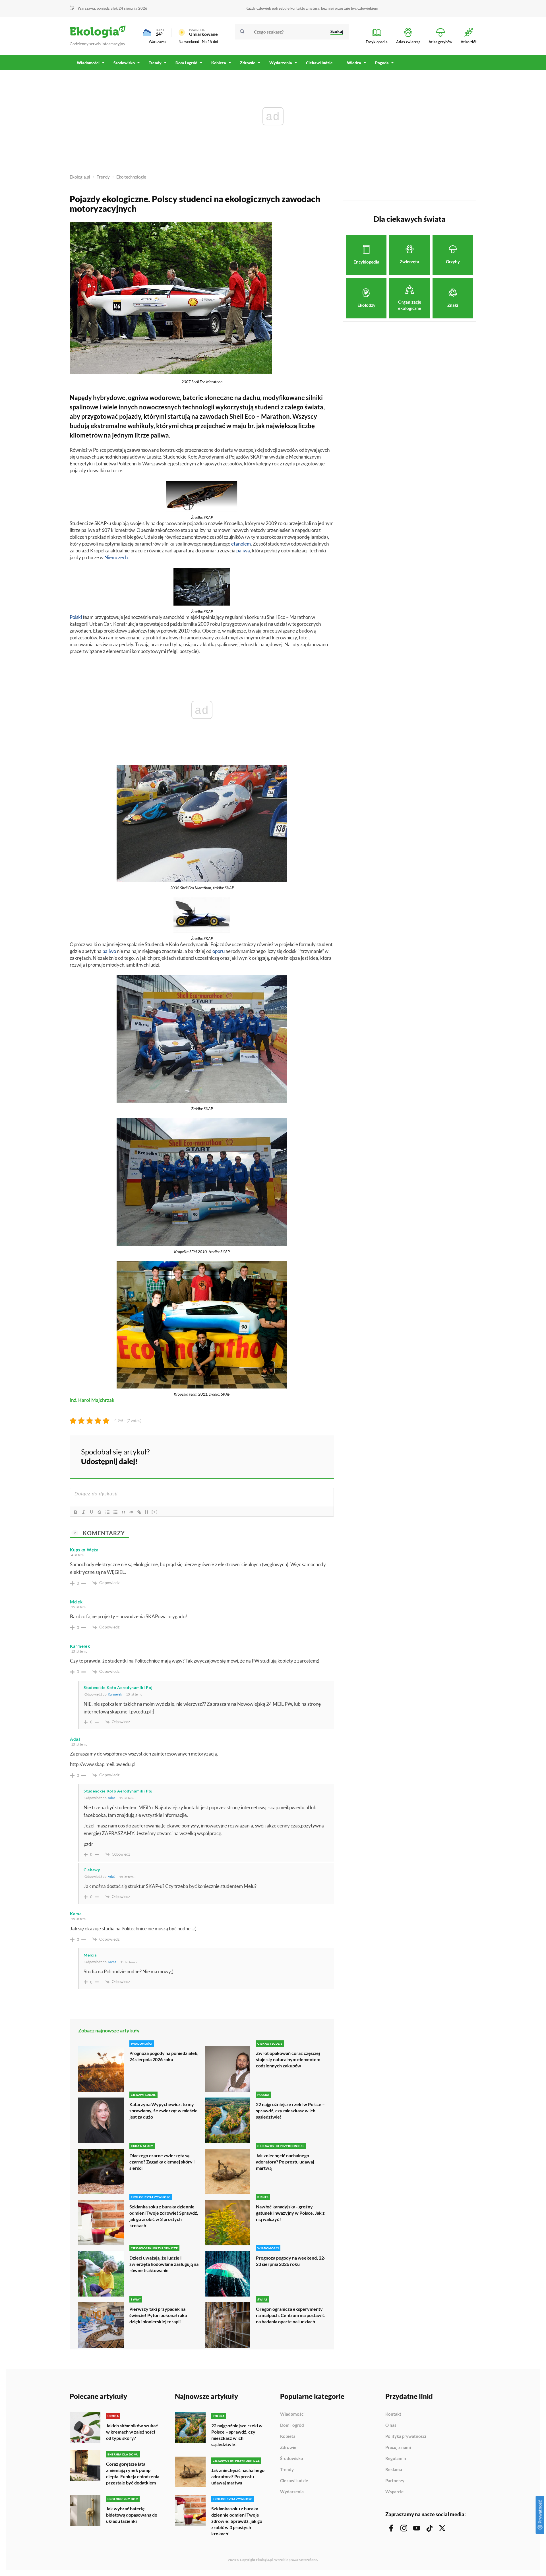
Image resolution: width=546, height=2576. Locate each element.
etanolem (241, 544)
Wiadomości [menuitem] (88, 63)
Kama (112, 1962)
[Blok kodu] (131, 1512)
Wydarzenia (292, 2492)
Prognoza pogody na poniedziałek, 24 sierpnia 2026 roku (164, 2056)
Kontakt (393, 2414)
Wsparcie (394, 2492)
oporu (219, 951)
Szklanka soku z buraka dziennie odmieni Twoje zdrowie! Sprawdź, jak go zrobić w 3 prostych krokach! (164, 2216)
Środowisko (292, 2459)
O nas (391, 2425)
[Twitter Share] (301, 1456)
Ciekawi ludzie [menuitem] (319, 63)
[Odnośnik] (139, 1512)
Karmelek (115, 1694)
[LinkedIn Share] (316, 1456)
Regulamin (396, 2459)
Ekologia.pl (80, 177)
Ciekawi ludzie (294, 2481)
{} (147, 1512)
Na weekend (189, 42)
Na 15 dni (210, 42)
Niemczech (116, 557)
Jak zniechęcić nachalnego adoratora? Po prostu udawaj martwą (285, 2162)
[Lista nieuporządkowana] (115, 1512)
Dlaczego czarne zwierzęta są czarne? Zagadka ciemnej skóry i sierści (162, 2162)
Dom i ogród (292, 2425)
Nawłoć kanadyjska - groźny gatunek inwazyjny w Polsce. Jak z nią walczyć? (290, 2213)
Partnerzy (395, 2481)
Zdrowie (288, 2447)
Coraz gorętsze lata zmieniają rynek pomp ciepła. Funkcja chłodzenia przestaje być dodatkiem (133, 2473)
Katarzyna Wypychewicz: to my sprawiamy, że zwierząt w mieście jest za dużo (164, 2110)
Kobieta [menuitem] (219, 63)
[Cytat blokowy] (123, 1512)
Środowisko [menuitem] (124, 63)
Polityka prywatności (406, 2436)
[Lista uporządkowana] (107, 1512)
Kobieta (288, 2436)
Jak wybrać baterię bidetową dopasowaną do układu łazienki (132, 2515)
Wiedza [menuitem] (354, 63)
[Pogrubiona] (76, 1512)
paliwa (243, 551)
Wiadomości (292, 2414)
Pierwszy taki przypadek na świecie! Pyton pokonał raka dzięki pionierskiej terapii (158, 2315)
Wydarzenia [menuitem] (281, 63)
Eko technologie (131, 177)
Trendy (103, 177)
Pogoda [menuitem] (382, 63)
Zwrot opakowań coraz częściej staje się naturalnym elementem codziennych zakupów (288, 2059)
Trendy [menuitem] (155, 63)
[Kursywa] (84, 1512)
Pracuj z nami (398, 2447)
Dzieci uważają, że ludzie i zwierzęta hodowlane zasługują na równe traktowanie (164, 2264)
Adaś (111, 1798)
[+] (155, 1512)
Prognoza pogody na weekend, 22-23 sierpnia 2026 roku (291, 2261)
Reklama (394, 2470)
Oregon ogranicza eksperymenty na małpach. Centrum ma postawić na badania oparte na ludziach (290, 2315)
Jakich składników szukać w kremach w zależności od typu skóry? (132, 2432)
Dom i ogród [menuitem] (186, 63)
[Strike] (100, 1512)
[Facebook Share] (286, 1456)
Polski (76, 617)
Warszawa (157, 42)
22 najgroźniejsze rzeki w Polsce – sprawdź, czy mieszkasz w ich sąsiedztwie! (290, 2110)
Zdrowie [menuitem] (248, 63)
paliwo (109, 951)
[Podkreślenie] (92, 1512)
